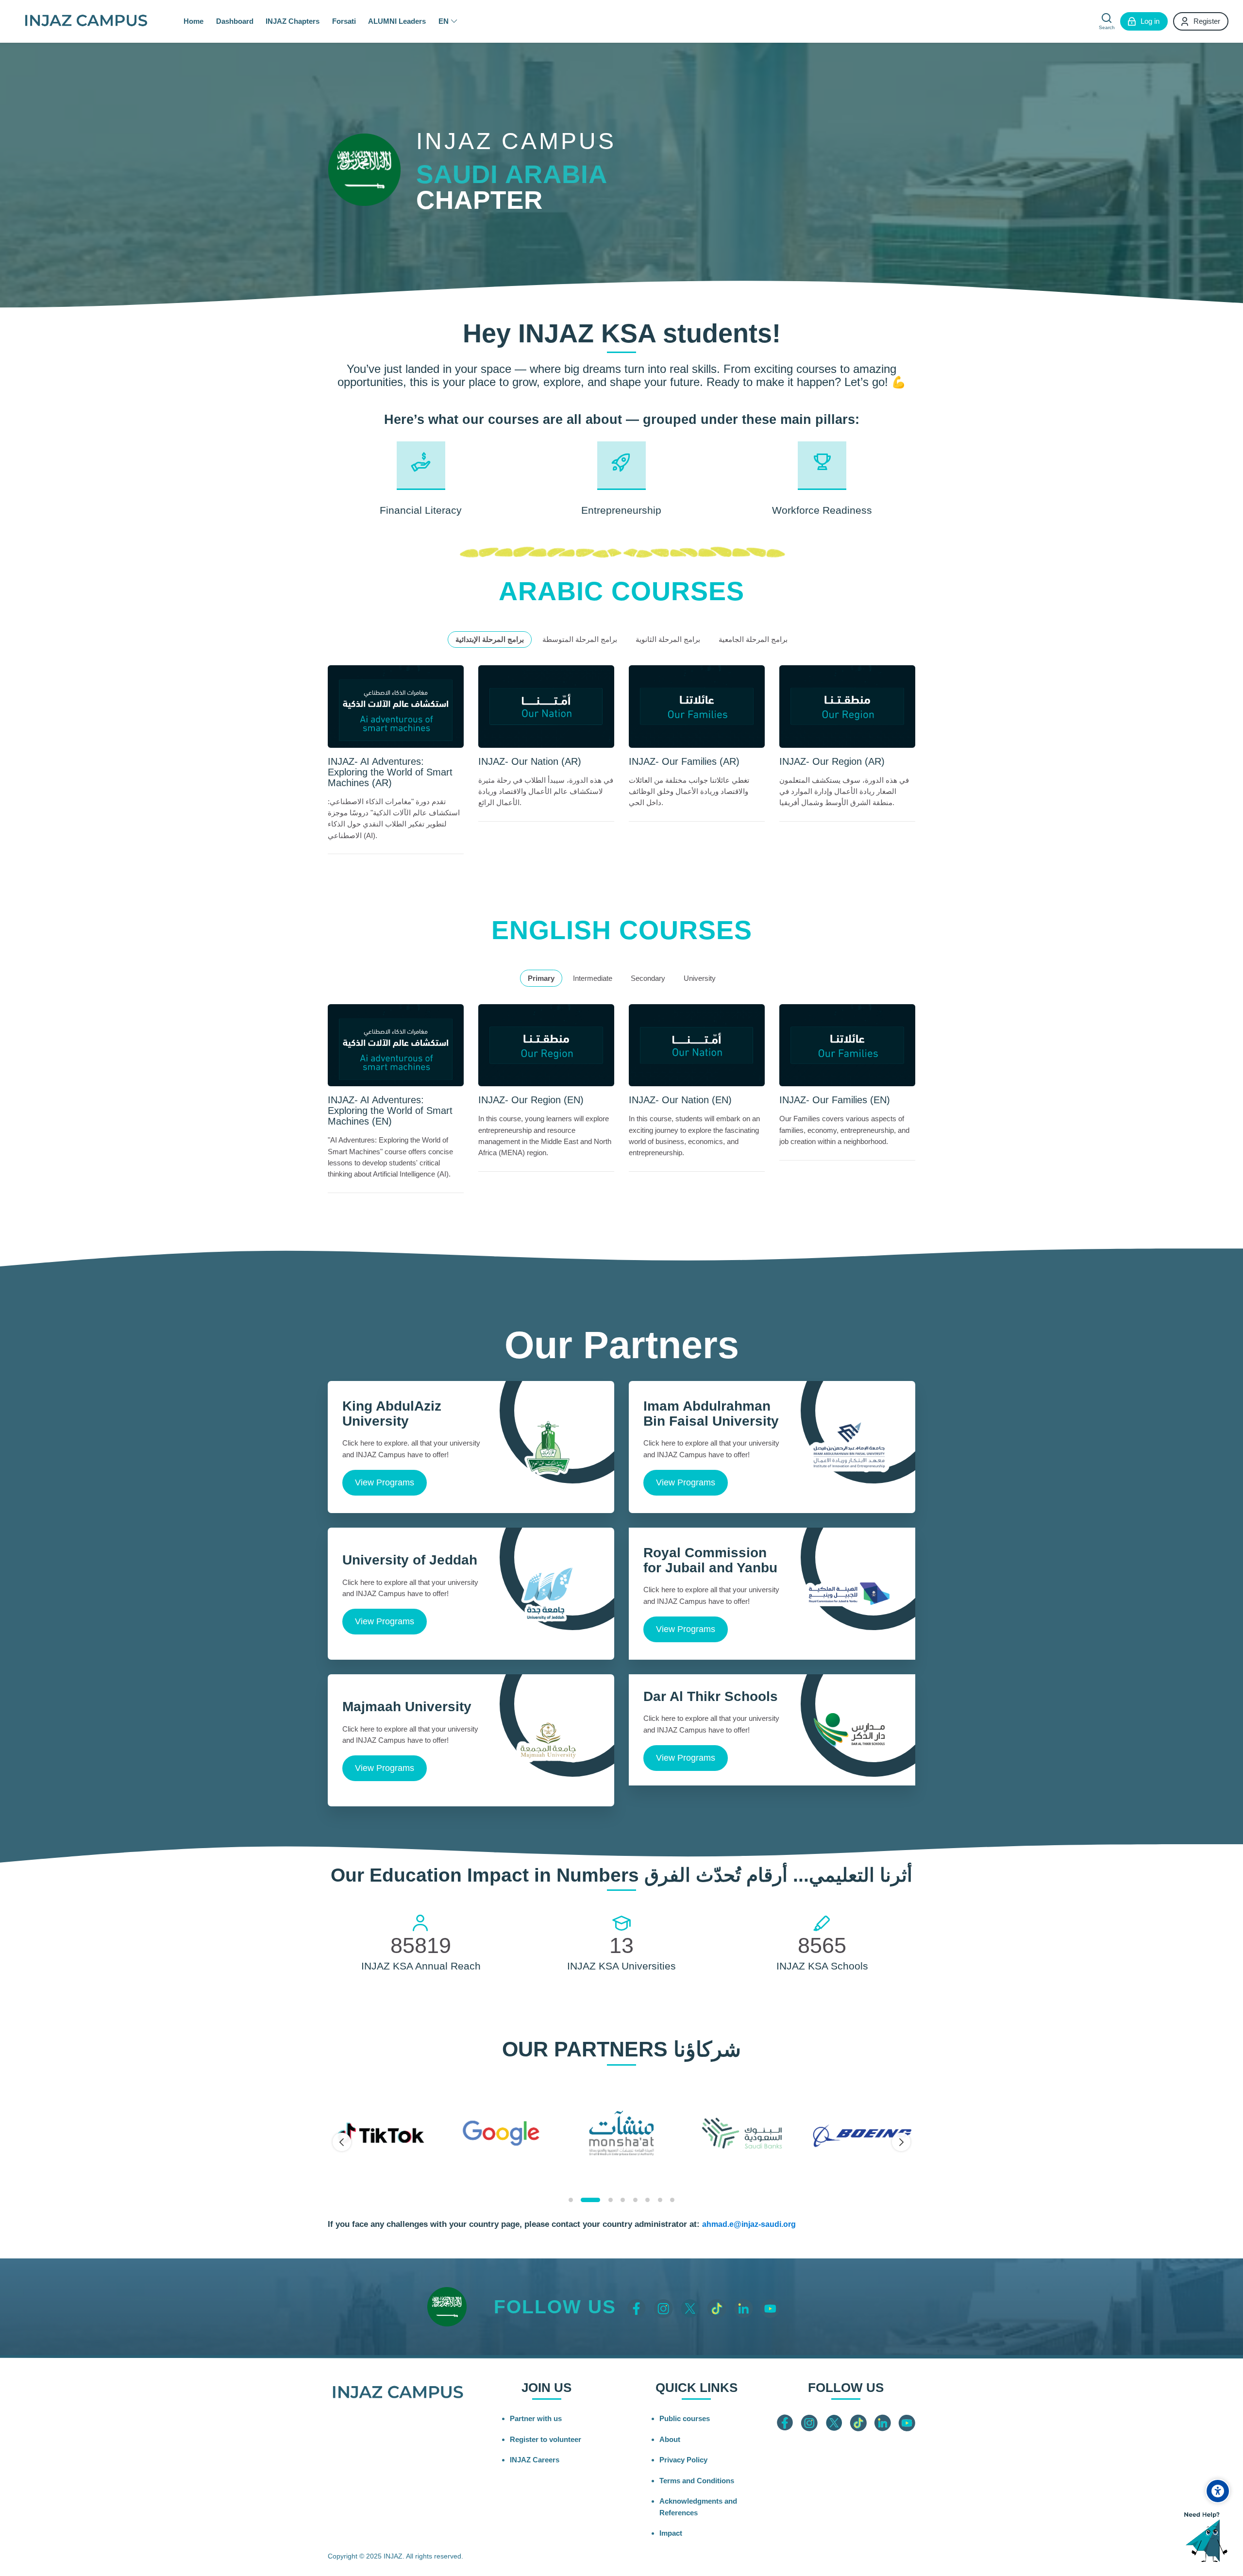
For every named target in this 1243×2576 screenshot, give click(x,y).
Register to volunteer (546, 2439)
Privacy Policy (683, 2460)
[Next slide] (901, 2142)
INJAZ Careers (535, 2460)
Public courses (685, 2418)
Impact (671, 2533)
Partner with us (536, 2418)
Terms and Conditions (697, 2481)
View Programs (385, 1482)
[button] (571, 2200)
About (670, 2439)
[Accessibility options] (1218, 2491)
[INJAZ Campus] (86, 21)
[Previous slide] (342, 2142)
